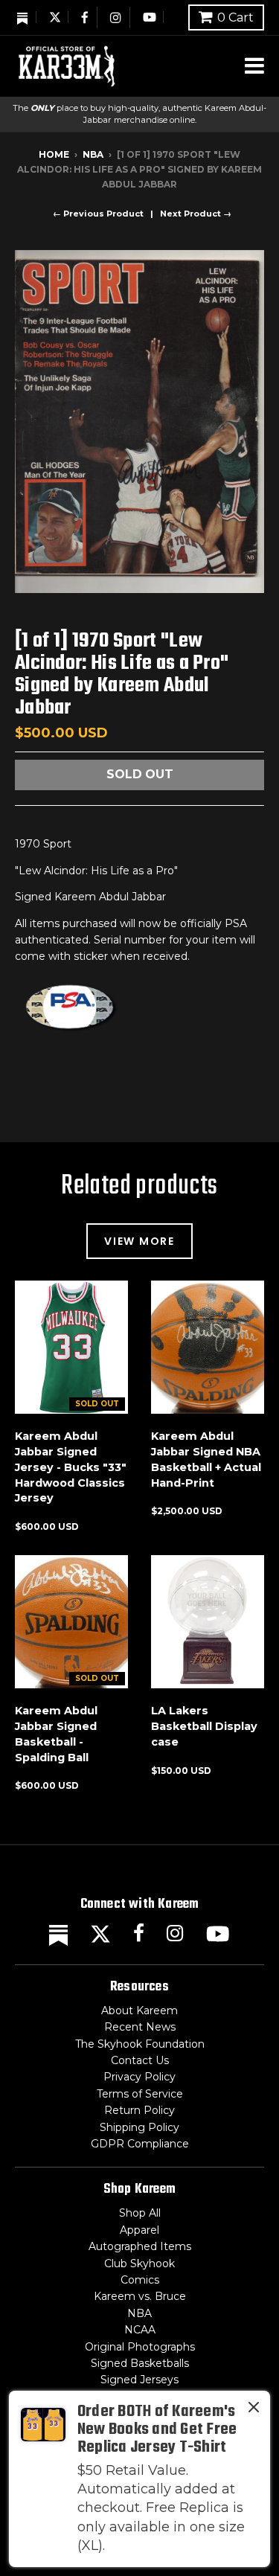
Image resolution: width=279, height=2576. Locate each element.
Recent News (140, 2027)
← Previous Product (98, 214)
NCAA (140, 2330)
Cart (235, 17)
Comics (140, 2280)
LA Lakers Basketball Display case (204, 1726)
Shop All (140, 2213)
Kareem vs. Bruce (140, 2296)
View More (139, 1241)
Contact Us (140, 2060)
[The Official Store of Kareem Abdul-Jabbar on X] (55, 17)
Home (54, 154)
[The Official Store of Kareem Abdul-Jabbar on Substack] (23, 17)
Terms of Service (140, 2094)
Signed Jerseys (139, 2380)
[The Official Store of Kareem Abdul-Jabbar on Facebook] (86, 17)
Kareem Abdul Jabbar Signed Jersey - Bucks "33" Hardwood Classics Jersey (71, 1467)
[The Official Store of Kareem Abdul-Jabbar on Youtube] (150, 17)
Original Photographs (140, 2347)
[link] (139, 2479)
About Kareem (139, 2011)
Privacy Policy (139, 2077)
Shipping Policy (139, 2127)
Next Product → (196, 214)
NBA (93, 154)
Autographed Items (140, 2246)
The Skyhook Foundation (140, 2044)
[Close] (254, 2410)
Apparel (139, 2230)
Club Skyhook (139, 2263)
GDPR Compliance (140, 2144)
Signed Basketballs (140, 2363)
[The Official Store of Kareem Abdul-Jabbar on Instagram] (116, 17)
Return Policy (139, 2110)
